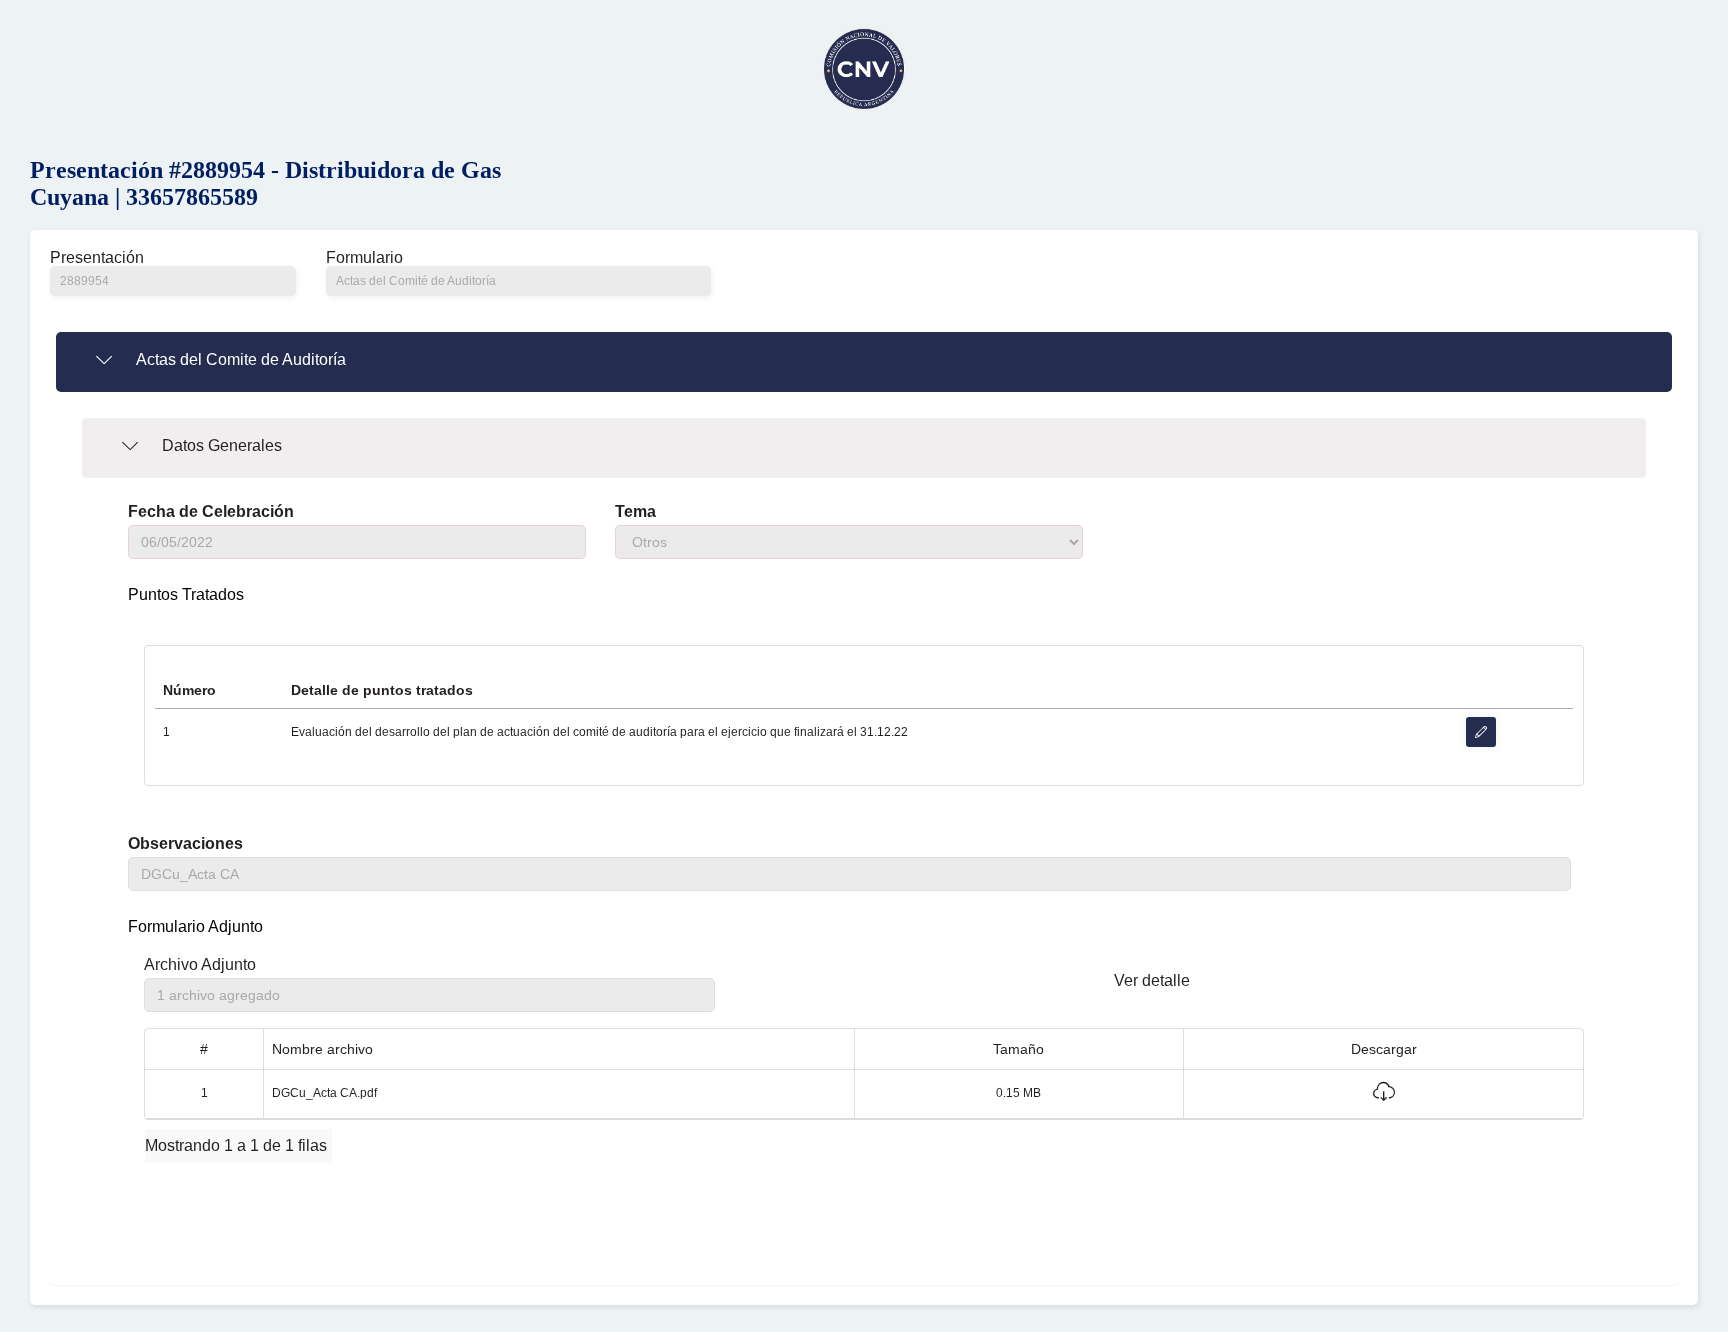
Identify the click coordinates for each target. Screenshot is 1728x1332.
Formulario (364, 258)
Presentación (97, 258)
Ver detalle (1152, 980)
